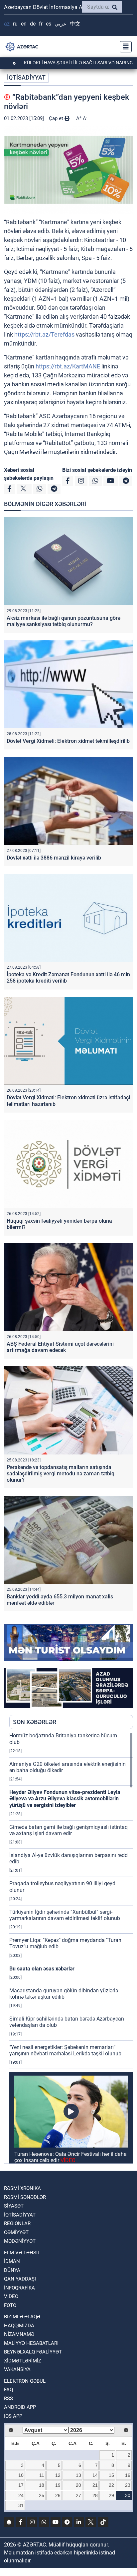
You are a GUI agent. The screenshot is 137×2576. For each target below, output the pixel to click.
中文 (75, 24)
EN (24, 24)
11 (42, 2475)
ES (49, 24)
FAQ (8, 2390)
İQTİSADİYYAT (26, 77)
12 (58, 2475)
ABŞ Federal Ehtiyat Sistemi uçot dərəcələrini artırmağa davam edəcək (60, 1347)
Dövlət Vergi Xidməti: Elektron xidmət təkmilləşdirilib (68, 741)
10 (21, 2475)
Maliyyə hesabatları (31, 2343)
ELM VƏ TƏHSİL (22, 2253)
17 (21, 2485)
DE (33, 24)
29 (111, 2495)
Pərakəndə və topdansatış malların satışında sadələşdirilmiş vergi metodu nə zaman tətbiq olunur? (61, 1474)
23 (128, 2485)
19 (58, 2485)
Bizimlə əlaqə (22, 2317)
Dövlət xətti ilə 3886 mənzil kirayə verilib (54, 858)
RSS (8, 2399)
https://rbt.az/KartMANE (68, 366)
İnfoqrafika (19, 2288)
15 (111, 2475)
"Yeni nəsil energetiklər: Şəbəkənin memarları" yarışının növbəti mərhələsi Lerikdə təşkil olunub (65, 2050)
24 (21, 2495)
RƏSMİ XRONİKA (22, 2188)
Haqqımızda (19, 2326)
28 (95, 2495)
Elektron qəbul (25, 2381)
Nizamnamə (19, 2334)
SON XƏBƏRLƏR (35, 1722)
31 (21, 2505)
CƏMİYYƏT (16, 2232)
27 (78, 2495)
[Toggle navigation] (124, 47)
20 (78, 2485)
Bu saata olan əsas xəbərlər (42, 1969)
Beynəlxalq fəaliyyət (33, 2352)
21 (95, 2485)
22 (111, 2485)
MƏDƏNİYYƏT (20, 2241)
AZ (7, 24)
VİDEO (11, 2296)
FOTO (10, 2305)
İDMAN (12, 2261)
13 (78, 2475)
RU (15, 24)
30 (128, 2495)
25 (42, 2495)
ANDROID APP (20, 2407)
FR (41, 24)
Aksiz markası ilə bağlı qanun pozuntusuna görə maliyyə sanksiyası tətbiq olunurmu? (64, 621)
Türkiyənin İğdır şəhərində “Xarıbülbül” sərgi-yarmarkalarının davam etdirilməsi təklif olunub (65, 1915)
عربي (61, 24)
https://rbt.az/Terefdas (44, 334)
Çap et (57, 118)
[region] (71, 1948)
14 (95, 2475)
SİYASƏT (14, 2206)
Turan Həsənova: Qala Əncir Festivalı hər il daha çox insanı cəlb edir (70, 2157)
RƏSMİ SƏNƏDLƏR (25, 2197)
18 (42, 2485)
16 (128, 2475)
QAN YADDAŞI (20, 2279)
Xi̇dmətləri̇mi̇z (23, 2361)
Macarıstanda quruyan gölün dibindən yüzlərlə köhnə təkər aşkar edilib (64, 1994)
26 (58, 2495)
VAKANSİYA (17, 2369)
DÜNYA (12, 2270)
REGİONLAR (17, 2223)
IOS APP (13, 2416)
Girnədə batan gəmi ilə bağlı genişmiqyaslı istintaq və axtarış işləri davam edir (68, 1830)
